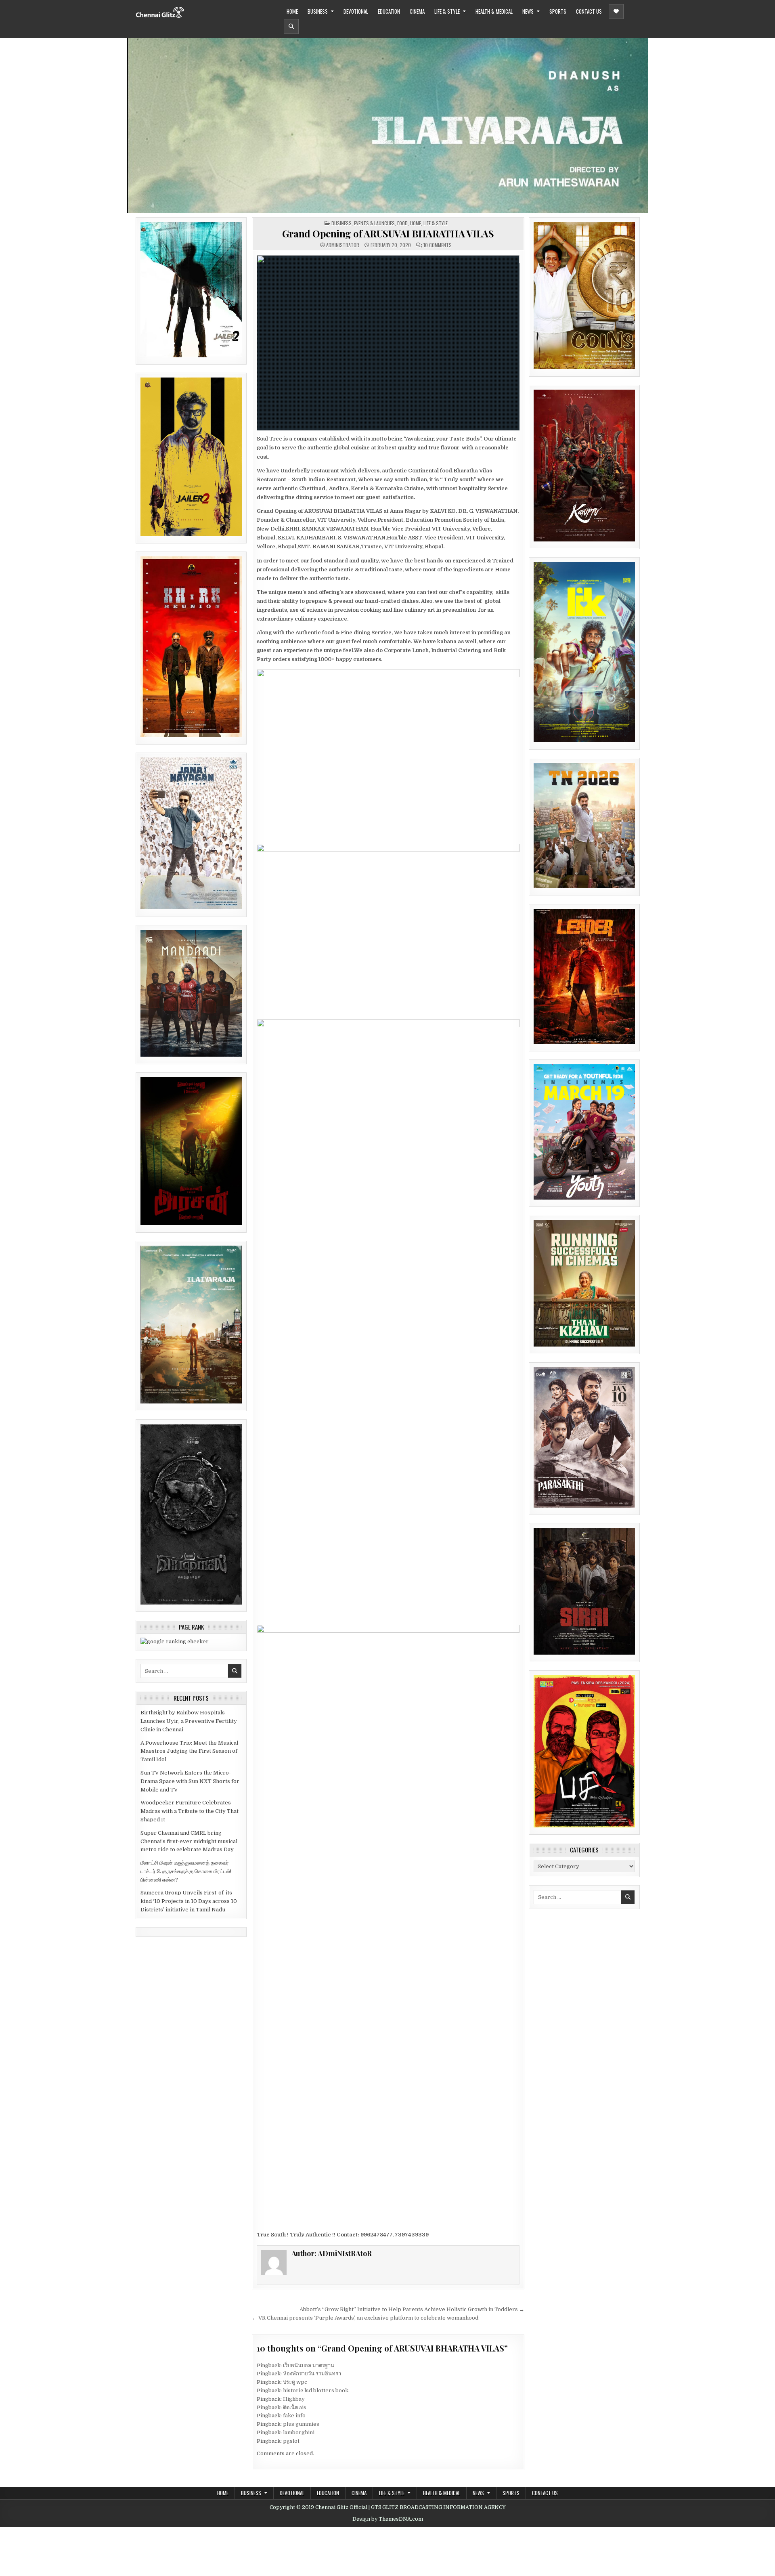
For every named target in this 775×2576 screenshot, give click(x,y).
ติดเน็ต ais (295, 2407)
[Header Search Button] (291, 26)
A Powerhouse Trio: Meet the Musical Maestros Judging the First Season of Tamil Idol (189, 1751)
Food (402, 223)
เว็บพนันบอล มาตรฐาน (309, 2365)
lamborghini (299, 2432)
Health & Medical (494, 11)
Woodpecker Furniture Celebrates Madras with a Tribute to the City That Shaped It (190, 1811)
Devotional (356, 11)
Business (318, 11)
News (528, 11)
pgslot (291, 2441)
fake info (294, 2416)
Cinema (417, 11)
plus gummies (301, 2424)
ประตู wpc (295, 2382)
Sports (558, 11)
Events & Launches (374, 223)
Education (389, 11)
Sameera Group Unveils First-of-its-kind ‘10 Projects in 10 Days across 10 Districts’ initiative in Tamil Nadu (189, 1901)
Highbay (294, 2399)
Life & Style (447, 11)
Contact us (589, 11)
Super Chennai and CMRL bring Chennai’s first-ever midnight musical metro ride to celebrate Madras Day (189, 1841)
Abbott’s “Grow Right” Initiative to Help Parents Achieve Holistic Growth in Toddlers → (412, 2309)
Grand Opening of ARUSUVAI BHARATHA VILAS (388, 233)
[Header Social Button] (616, 12)
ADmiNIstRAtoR (343, 245)
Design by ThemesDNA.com (388, 2519)
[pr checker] (175, 1641)
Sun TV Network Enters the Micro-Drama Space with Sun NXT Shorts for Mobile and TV (190, 1781)
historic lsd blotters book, (316, 2390)
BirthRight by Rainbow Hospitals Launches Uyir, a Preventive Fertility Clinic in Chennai (189, 1721)
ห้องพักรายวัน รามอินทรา (312, 2374)
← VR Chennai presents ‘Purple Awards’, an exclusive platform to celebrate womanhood (365, 2318)
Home (292, 11)
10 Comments (438, 245)
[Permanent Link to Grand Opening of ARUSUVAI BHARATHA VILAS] (388, 343)
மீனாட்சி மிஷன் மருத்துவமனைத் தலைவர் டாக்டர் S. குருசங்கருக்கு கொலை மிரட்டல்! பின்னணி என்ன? (186, 1871)
